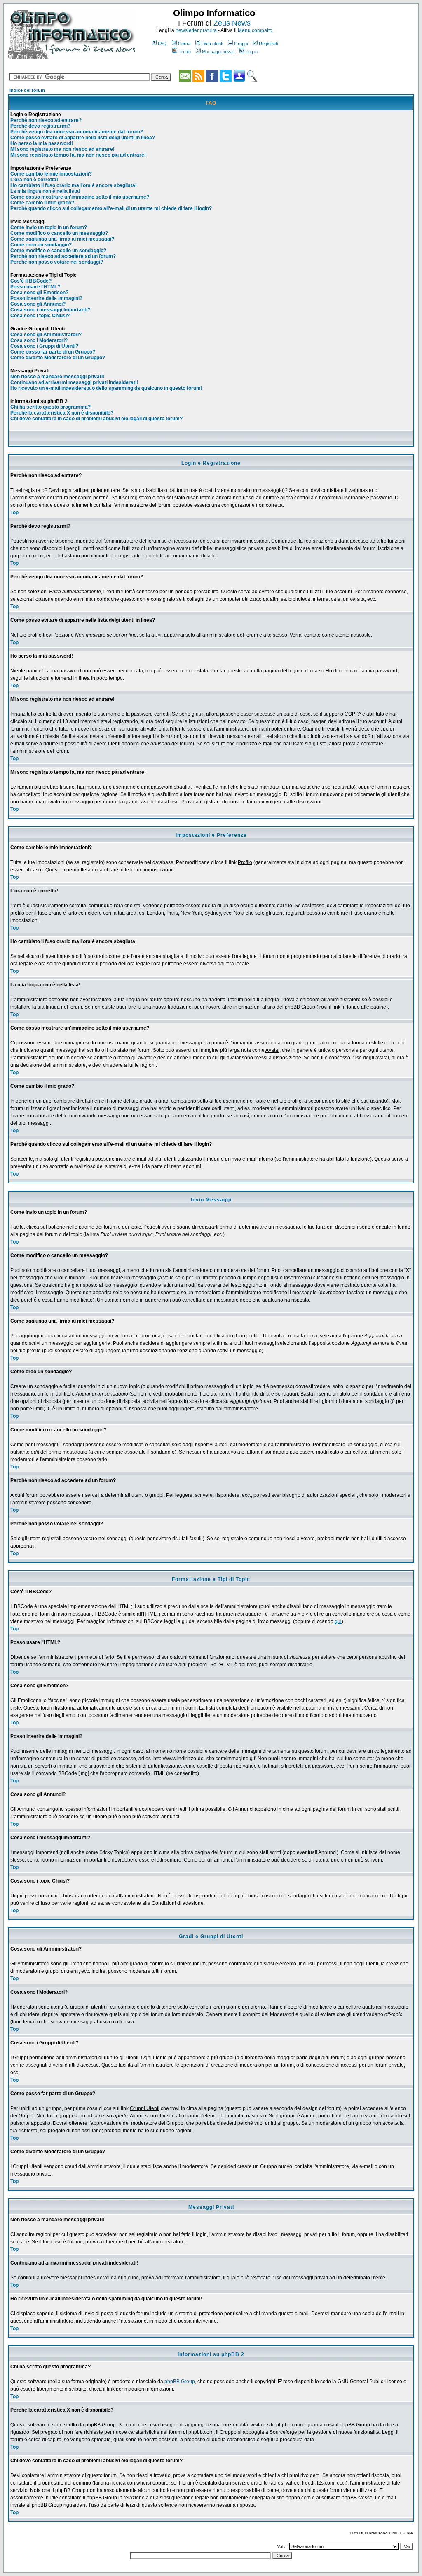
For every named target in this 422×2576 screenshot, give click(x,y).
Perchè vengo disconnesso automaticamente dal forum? (77, 132)
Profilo (185, 52)
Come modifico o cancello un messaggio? (59, 233)
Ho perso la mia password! (42, 143)
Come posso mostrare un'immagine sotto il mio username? (80, 197)
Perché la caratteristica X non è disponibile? (62, 413)
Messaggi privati (218, 52)
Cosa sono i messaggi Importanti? (50, 310)
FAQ (162, 44)
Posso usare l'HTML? (35, 287)
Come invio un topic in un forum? (49, 227)
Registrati (268, 44)
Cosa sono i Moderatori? (39, 340)
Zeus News (232, 23)
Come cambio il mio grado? (42, 203)
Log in (252, 52)
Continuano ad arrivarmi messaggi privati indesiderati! (74, 382)
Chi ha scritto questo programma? (50, 407)
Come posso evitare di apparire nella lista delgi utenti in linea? (83, 138)
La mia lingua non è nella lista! (45, 191)
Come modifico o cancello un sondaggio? (58, 251)
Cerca (184, 44)
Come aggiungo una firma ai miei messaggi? (62, 239)
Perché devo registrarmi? (40, 126)
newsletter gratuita (196, 30)
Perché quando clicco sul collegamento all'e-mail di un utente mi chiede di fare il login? (111, 208)
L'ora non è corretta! (34, 180)
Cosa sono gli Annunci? (38, 304)
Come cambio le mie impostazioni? (51, 174)
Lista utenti (212, 44)
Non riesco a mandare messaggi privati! (57, 377)
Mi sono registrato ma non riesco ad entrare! (62, 149)
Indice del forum (27, 90)
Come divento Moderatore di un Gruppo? (58, 358)
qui (338, 1621)
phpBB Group (180, 2382)
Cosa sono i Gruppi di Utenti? (44, 346)
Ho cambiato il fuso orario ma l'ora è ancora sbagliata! (74, 185)
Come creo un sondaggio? (41, 245)
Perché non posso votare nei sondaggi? (57, 262)
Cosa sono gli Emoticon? (39, 293)
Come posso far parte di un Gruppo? (53, 352)
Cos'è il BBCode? (31, 281)
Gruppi (241, 44)
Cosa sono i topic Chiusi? (40, 316)
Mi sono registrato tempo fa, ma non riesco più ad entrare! (78, 155)
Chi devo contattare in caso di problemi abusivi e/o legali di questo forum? (96, 419)
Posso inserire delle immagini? (46, 298)
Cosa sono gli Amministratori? (46, 335)
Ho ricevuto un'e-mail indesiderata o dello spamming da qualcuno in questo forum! (106, 388)
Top (14, 513)
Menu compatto (255, 30)
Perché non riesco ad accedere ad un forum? (63, 256)
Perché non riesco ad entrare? (46, 120)
